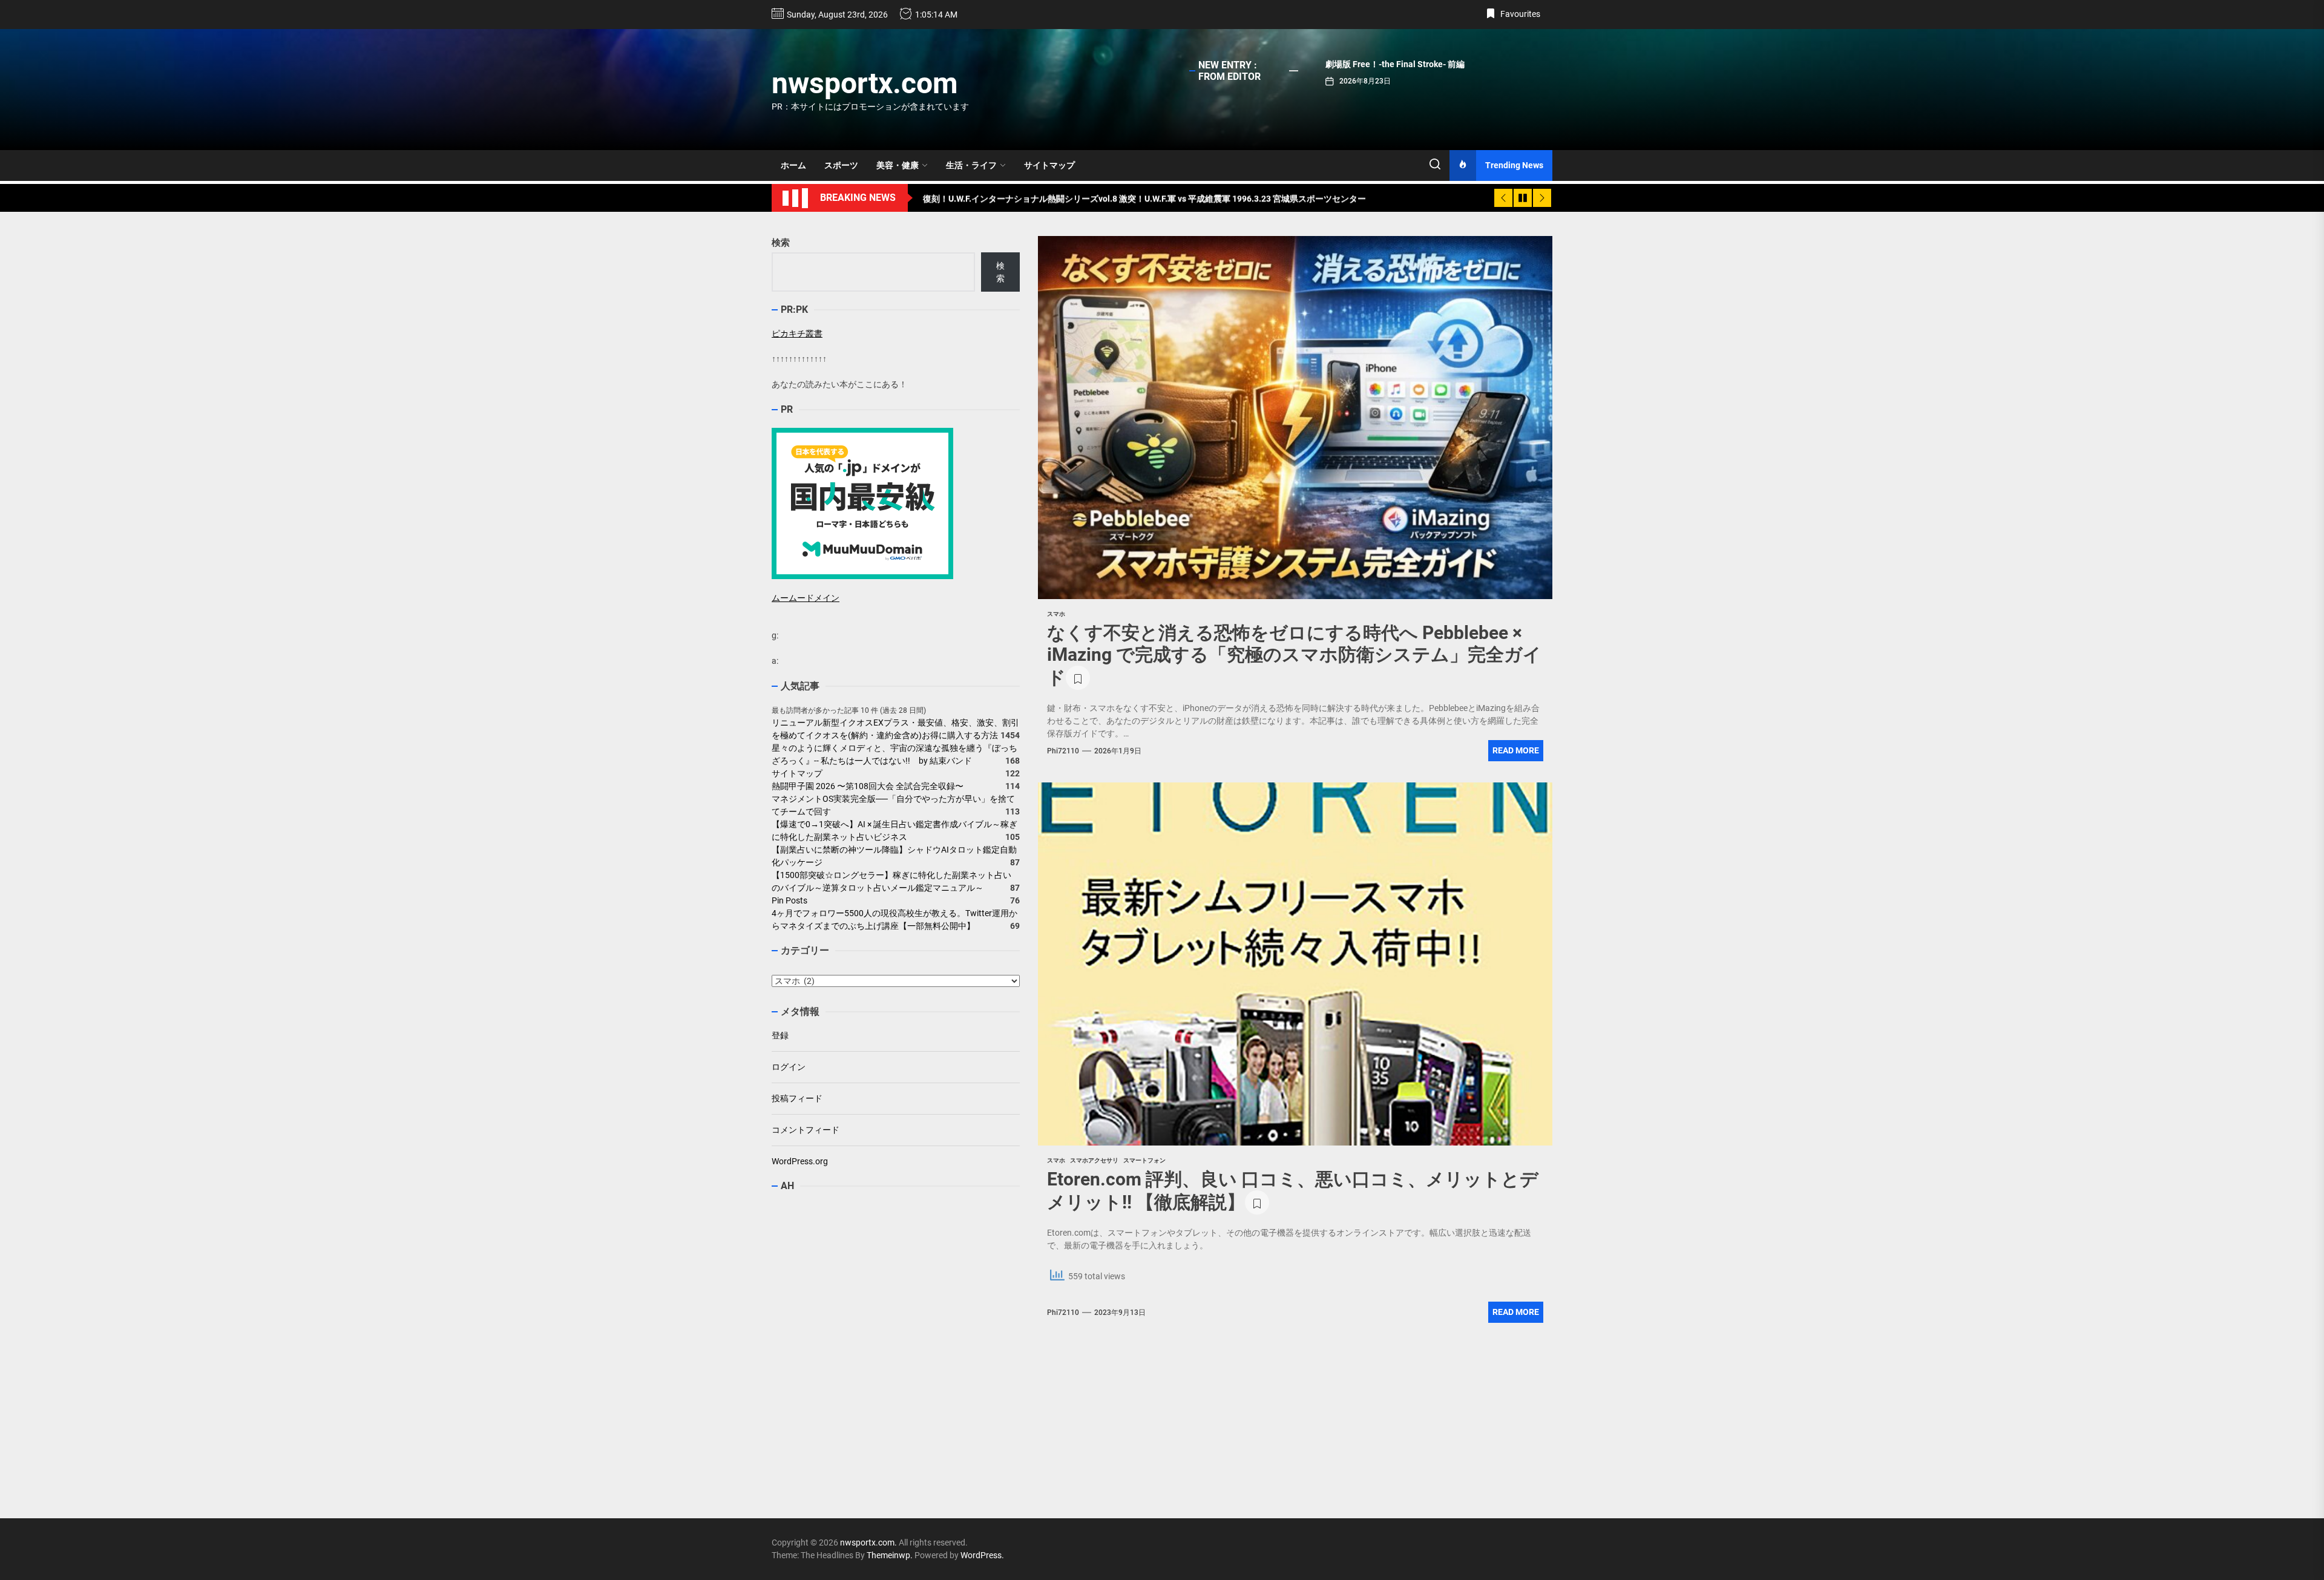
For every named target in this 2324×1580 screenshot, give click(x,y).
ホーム (793, 165)
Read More (1516, 750)
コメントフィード (806, 1130)
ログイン (789, 1067)
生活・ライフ (971, 165)
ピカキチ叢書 (797, 333)
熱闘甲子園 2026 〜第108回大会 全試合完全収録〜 (868, 787)
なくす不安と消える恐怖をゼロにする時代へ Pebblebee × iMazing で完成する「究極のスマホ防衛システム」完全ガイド (1294, 655)
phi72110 (1063, 751)
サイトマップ (1049, 165)
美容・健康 (898, 165)
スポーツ (841, 165)
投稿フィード (797, 1098)
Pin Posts (789, 901)
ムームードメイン (806, 598)
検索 (781, 243)
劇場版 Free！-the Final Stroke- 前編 (1395, 64)
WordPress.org (800, 1161)
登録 (780, 1035)
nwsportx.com (865, 83)
